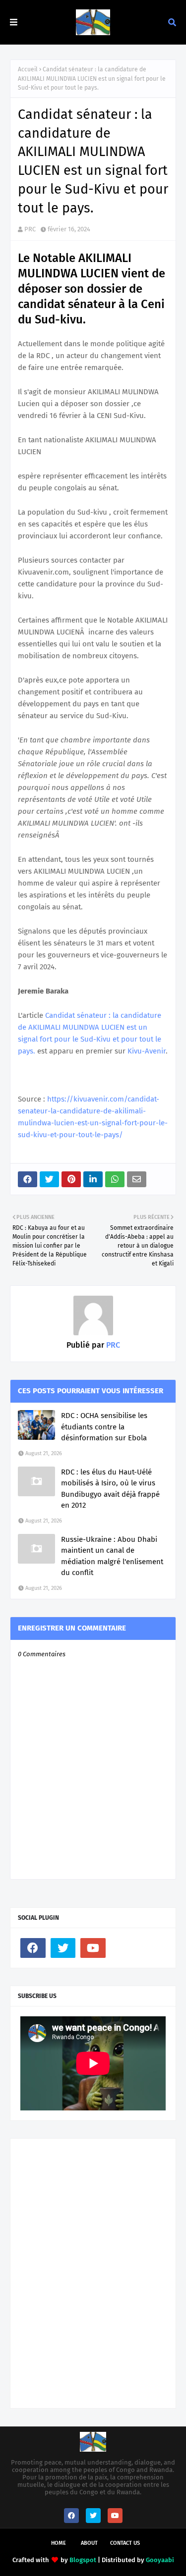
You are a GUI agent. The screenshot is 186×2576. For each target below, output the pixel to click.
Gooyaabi (160, 2560)
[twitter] (63, 1948)
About (89, 2543)
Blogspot (83, 2560)
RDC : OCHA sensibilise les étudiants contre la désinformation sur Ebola (104, 1427)
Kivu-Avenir (147, 1051)
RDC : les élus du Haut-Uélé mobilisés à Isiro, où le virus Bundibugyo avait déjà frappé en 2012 (110, 1489)
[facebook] (33, 1948)
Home (59, 2543)
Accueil (28, 69)
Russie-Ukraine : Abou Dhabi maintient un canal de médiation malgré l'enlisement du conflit (112, 1556)
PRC (30, 229)
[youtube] (93, 1948)
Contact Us (125, 2543)
